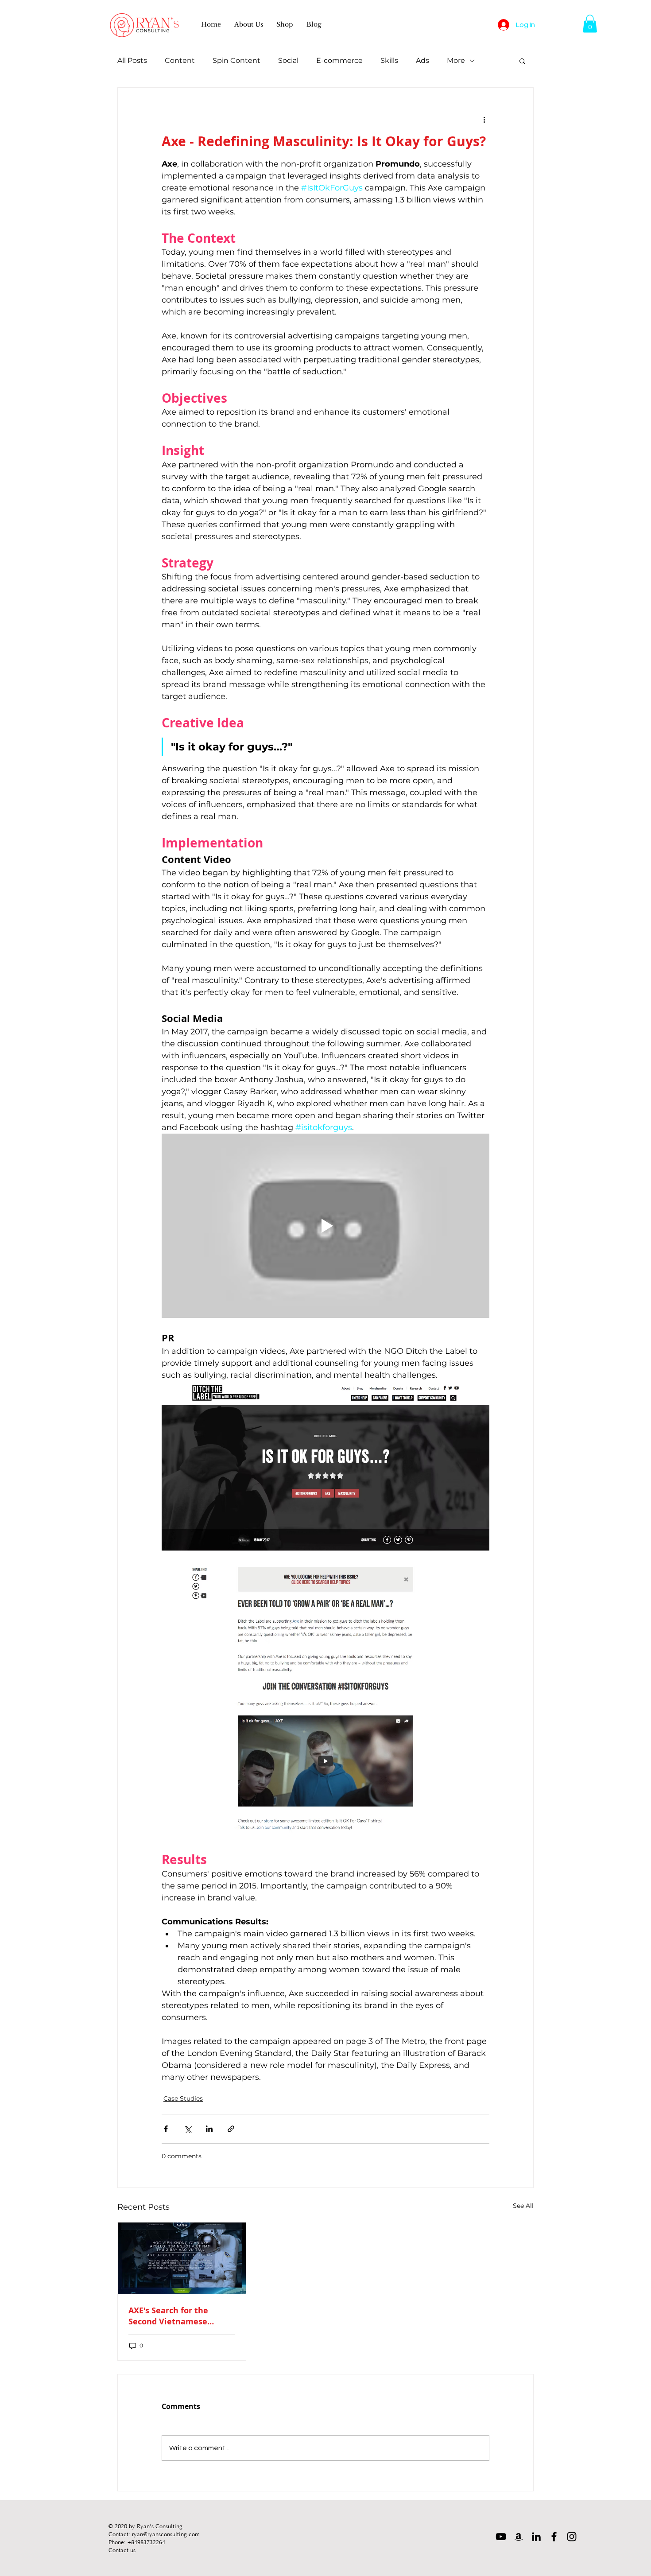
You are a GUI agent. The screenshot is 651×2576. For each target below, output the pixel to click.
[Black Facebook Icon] (554, 2537)
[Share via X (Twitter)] (188, 2129)
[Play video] (325, 1226)
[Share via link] (231, 2129)
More (456, 60)
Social (288, 60)
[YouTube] (501, 2537)
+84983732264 (146, 2542)
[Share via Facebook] (166, 2129)
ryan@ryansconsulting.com (166, 2534)
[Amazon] (519, 2537)
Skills (389, 60)
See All (523, 2206)
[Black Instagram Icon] (572, 2537)
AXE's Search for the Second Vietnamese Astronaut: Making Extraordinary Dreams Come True (172, 2316)
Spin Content (236, 60)
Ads (422, 60)
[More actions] (484, 120)
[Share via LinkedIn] (209, 2129)
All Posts (132, 60)
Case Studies (183, 2098)
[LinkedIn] (536, 2537)
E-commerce (339, 60)
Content (180, 60)
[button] (249, 24)
